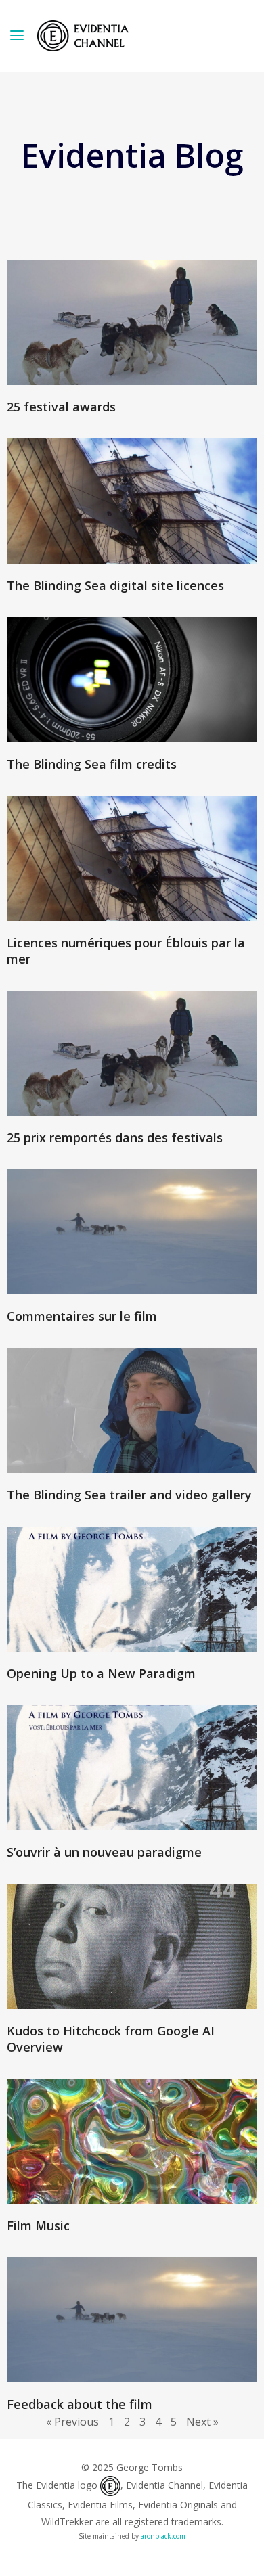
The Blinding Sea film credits (92, 764)
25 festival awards (61, 407)
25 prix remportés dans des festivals (115, 1137)
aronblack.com (163, 2536)
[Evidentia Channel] (83, 36)
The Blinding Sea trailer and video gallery (129, 1495)
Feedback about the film (80, 2404)
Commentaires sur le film (82, 1316)
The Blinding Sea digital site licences (115, 585)
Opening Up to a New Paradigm (101, 1673)
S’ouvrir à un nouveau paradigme (104, 1852)
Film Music (38, 2225)
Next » (202, 2422)
